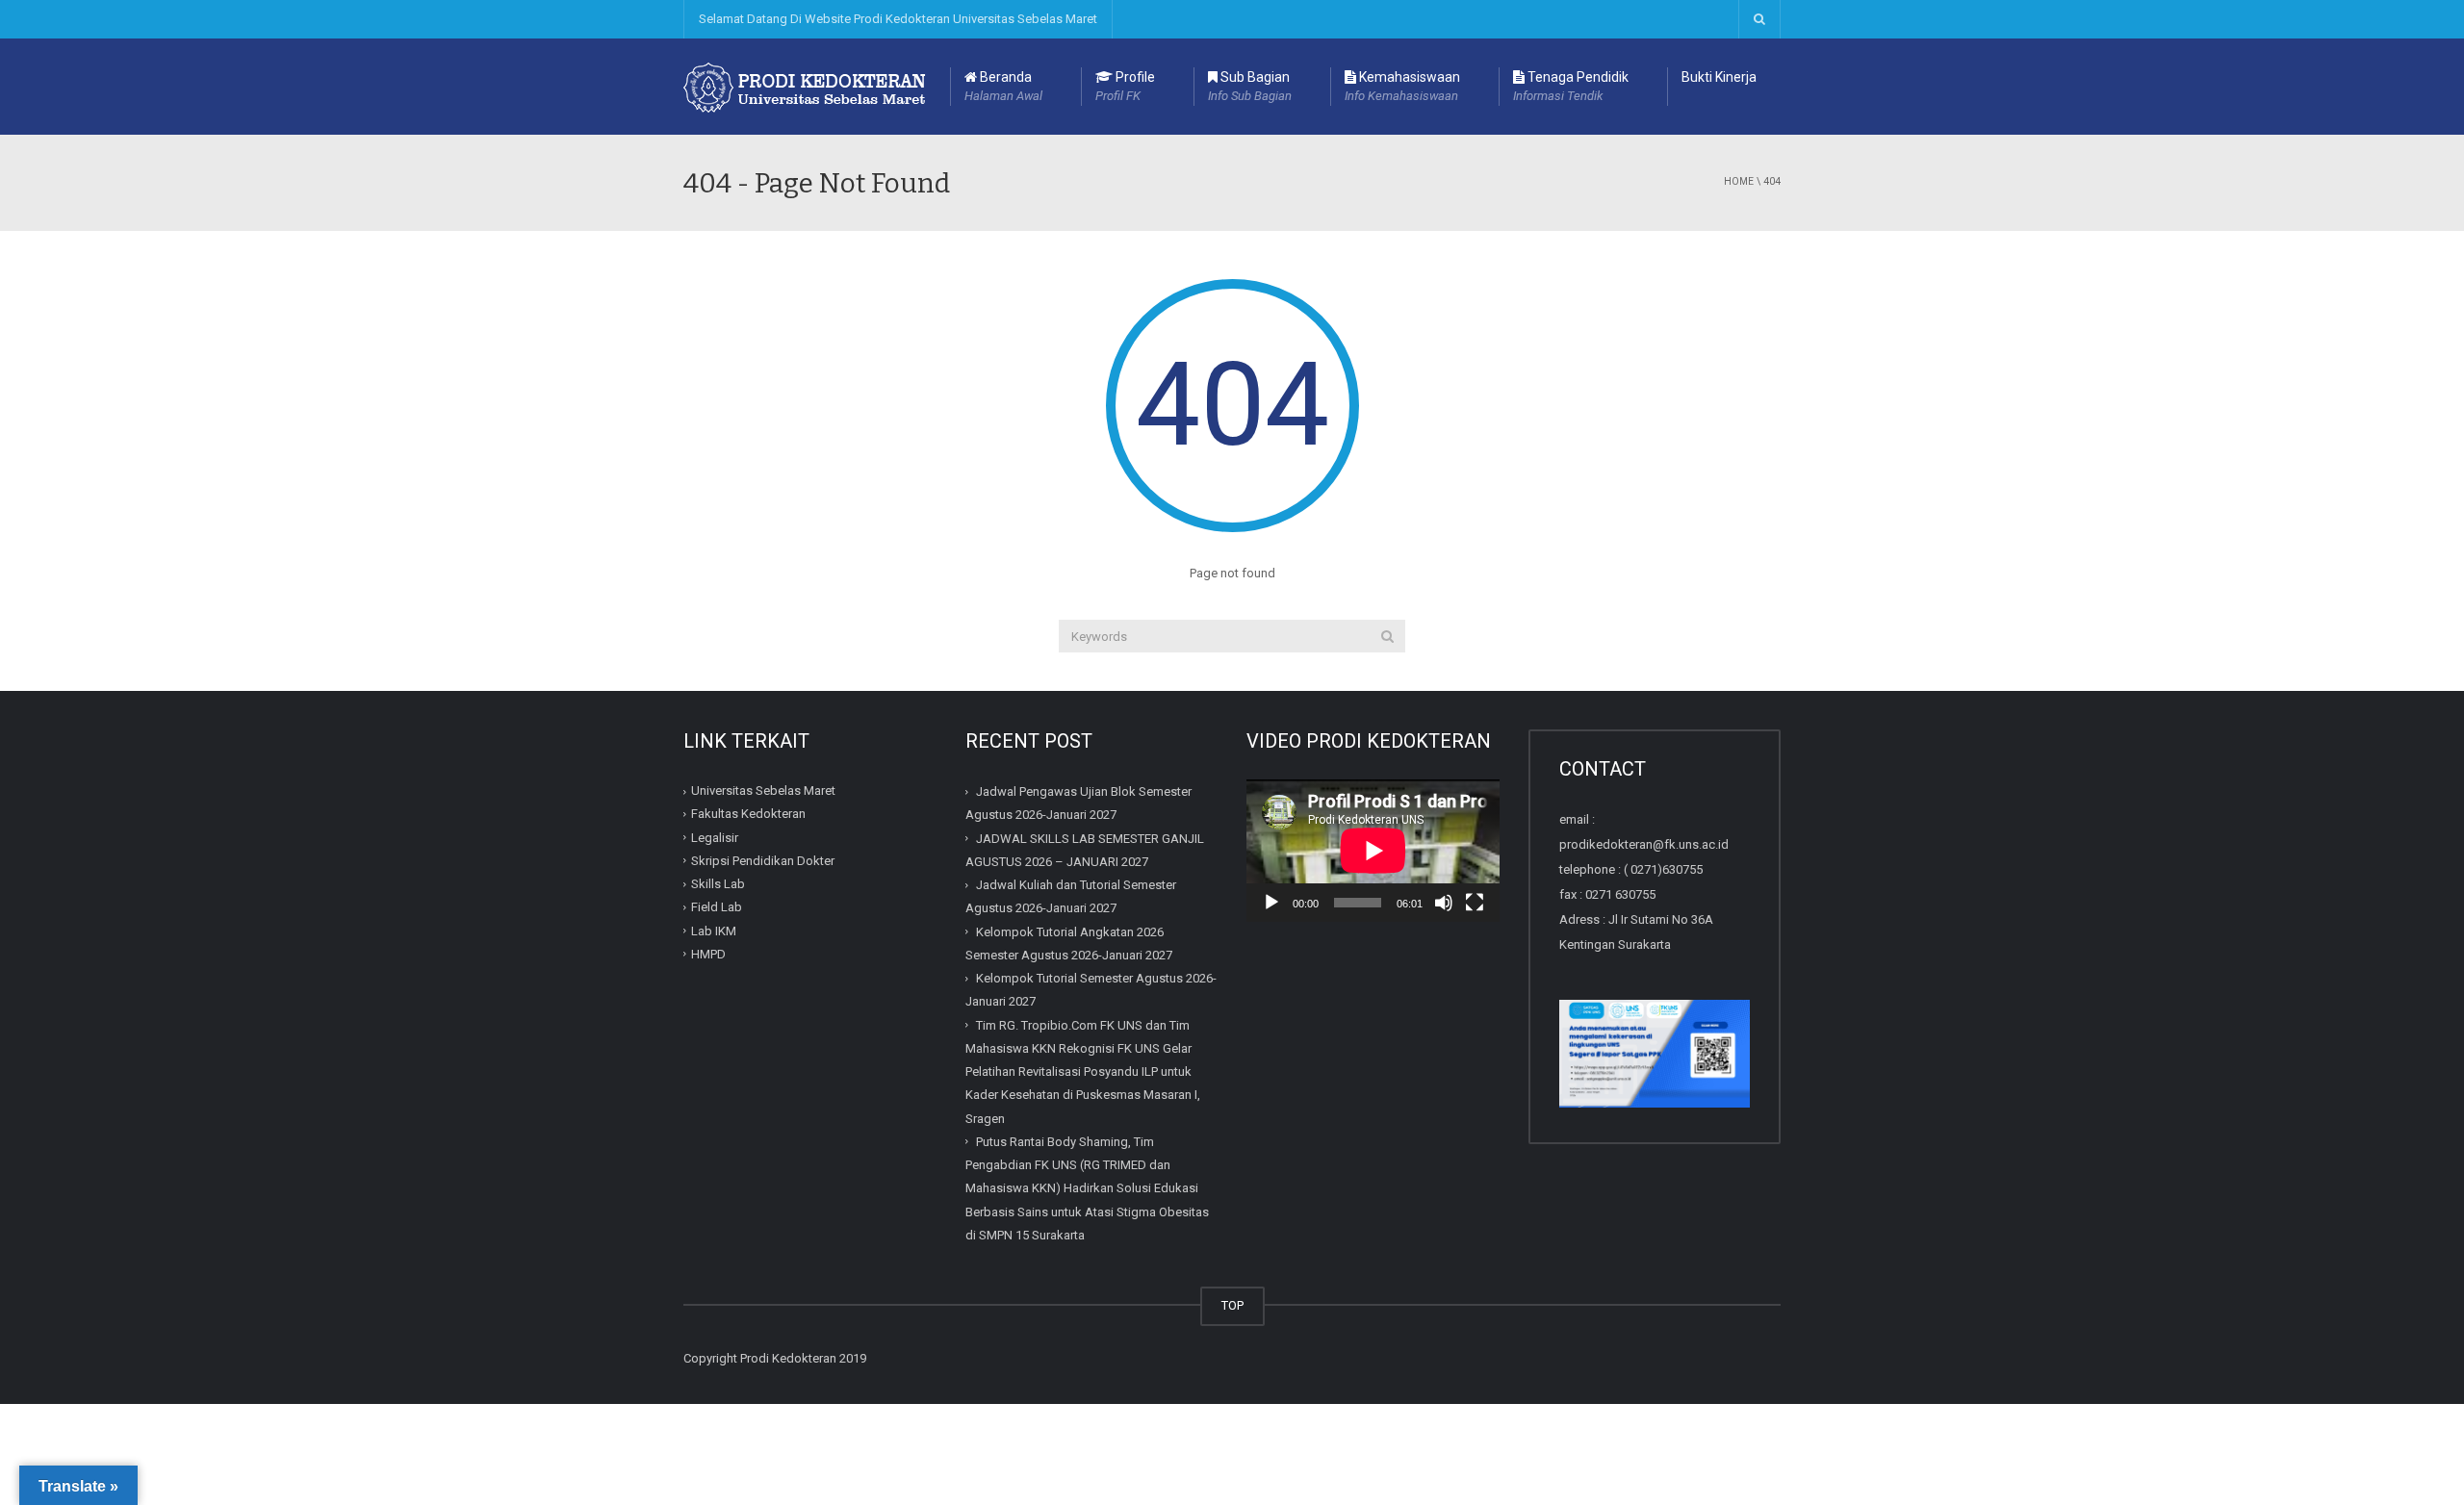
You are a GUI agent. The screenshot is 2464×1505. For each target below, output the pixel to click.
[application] (1373, 851)
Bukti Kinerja (1719, 77)
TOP (1232, 1305)
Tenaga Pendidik (1571, 86)
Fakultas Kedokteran (748, 814)
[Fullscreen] (1475, 903)
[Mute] (1444, 903)
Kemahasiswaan (1402, 86)
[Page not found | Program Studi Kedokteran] (807, 86)
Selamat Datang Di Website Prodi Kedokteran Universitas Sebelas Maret (898, 19)
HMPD (708, 954)
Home (1739, 181)
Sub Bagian (1250, 86)
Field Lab (717, 907)
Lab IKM (714, 931)
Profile (1125, 86)
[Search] (1387, 636)
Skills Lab (718, 884)
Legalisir (715, 838)
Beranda (1003, 86)
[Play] (1271, 903)
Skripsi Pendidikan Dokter (763, 861)
